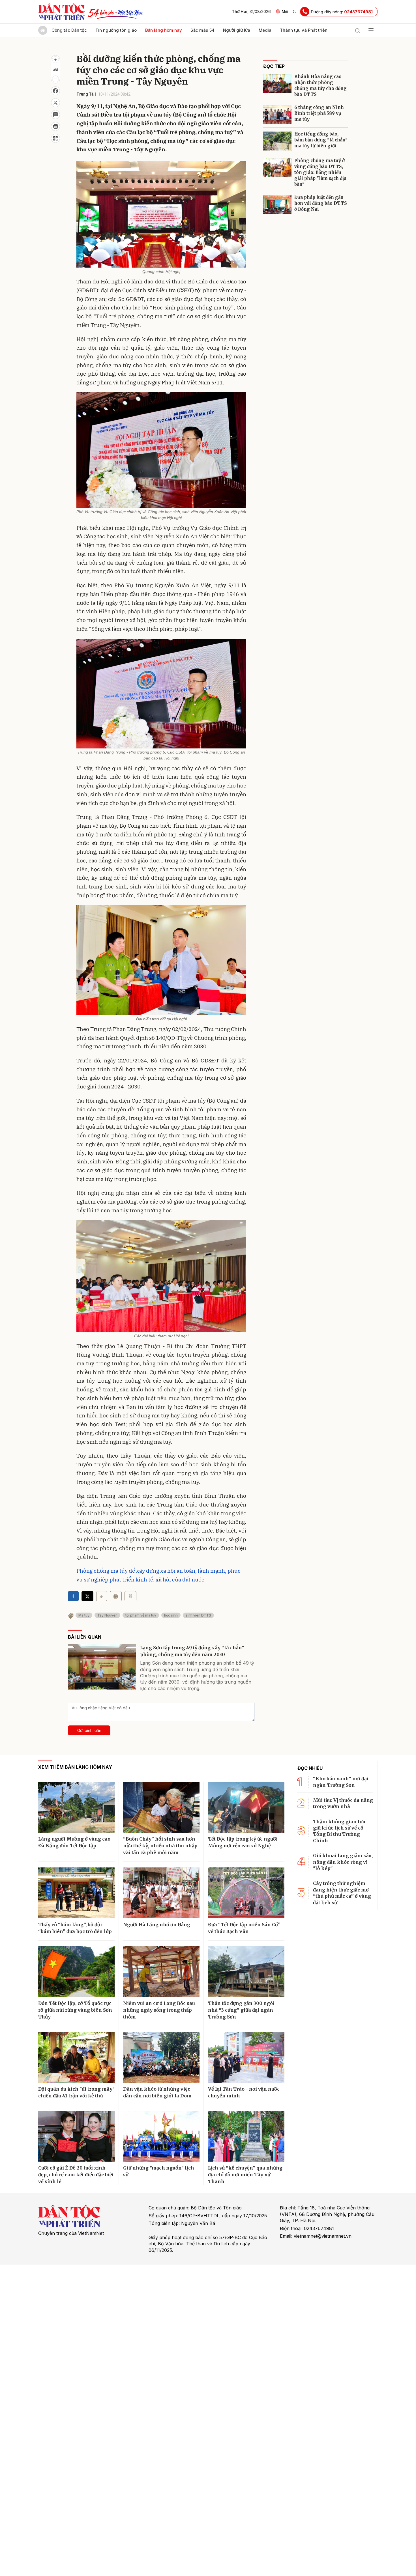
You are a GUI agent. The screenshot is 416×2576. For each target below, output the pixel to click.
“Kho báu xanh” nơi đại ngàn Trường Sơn (341, 1782)
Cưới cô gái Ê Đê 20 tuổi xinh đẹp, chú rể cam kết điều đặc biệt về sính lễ (76, 2175)
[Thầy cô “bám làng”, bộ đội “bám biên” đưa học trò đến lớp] (76, 1893)
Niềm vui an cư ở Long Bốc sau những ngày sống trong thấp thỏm (159, 2010)
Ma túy (84, 1615)
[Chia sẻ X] (87, 1596)
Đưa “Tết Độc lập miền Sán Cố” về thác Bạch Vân (244, 1928)
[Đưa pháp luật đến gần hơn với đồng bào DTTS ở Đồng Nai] (277, 204)
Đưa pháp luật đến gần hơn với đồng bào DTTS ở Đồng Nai (321, 203)
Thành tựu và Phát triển (304, 30)
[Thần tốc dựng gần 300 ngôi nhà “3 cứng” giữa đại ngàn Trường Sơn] (246, 1972)
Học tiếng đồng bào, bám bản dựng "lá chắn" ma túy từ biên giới (321, 140)
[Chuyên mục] (371, 30)
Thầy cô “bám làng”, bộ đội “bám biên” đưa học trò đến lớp (75, 1928)
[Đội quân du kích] (76, 2057)
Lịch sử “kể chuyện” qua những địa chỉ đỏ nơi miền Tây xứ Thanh (245, 2175)
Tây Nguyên (107, 1615)
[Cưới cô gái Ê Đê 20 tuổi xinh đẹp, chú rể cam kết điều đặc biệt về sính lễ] (76, 2136)
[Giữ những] (161, 2136)
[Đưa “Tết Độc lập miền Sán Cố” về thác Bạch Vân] (246, 1893)
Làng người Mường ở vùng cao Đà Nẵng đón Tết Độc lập (74, 1842)
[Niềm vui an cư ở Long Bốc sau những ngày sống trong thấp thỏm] (161, 1972)
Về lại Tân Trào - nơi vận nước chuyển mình (244, 2092)
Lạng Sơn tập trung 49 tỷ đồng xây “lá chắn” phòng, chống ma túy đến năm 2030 (192, 1651)
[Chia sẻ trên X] (55, 103)
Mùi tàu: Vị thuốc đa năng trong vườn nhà (343, 1803)
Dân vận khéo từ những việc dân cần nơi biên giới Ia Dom (157, 2092)
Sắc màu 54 (202, 30)
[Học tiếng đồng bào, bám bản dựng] (277, 141)
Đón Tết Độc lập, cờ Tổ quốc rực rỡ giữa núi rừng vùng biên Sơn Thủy (75, 2010)
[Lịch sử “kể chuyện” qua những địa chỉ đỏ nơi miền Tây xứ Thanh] (246, 2136)
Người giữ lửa (237, 30)
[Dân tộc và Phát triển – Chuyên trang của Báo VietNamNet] (61, 12)
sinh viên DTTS (198, 1615)
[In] (116, 1596)
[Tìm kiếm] (357, 30)
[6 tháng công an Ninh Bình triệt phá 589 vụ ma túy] (277, 114)
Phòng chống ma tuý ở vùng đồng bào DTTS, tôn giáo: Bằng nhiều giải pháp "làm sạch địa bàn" (320, 172)
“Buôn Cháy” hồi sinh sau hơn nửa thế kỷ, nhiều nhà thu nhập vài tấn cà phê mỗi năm (160, 1846)
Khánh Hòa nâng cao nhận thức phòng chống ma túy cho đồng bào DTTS (320, 85)
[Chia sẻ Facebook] (55, 91)
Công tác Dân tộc (69, 30)
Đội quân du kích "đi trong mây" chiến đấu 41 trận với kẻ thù (76, 2092)
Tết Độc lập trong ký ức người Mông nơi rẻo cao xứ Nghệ (243, 1842)
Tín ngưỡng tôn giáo (116, 30)
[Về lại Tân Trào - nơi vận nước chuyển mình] (246, 2057)
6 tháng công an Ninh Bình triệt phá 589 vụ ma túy (319, 113)
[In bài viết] (55, 126)
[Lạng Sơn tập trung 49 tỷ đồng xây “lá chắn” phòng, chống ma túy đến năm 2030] (102, 1667)
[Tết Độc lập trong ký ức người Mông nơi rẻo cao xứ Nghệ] (246, 1807)
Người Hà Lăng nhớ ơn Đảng (157, 1925)
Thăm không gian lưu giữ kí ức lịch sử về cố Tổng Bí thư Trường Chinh (339, 1831)
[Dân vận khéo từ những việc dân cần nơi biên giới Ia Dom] (161, 2057)
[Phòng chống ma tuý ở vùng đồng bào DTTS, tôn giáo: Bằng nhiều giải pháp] (277, 168)
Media (265, 30)
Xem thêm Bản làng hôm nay (75, 1767)
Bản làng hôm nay (164, 30)
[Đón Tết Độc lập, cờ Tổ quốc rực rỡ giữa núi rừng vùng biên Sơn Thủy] (76, 1972)
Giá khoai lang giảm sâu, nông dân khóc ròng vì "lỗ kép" (343, 1862)
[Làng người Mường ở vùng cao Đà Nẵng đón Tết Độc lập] (76, 1807)
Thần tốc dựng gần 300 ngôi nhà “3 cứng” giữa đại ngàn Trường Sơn (241, 2010)
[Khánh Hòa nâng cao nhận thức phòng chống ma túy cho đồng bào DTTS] (277, 84)
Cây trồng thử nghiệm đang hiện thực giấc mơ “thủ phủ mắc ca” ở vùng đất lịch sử (342, 1893)
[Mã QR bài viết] (55, 138)
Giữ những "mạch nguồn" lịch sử (159, 2171)
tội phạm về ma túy (141, 1615)
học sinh (171, 1615)
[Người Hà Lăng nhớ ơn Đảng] (161, 1893)
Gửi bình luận (89, 1730)
